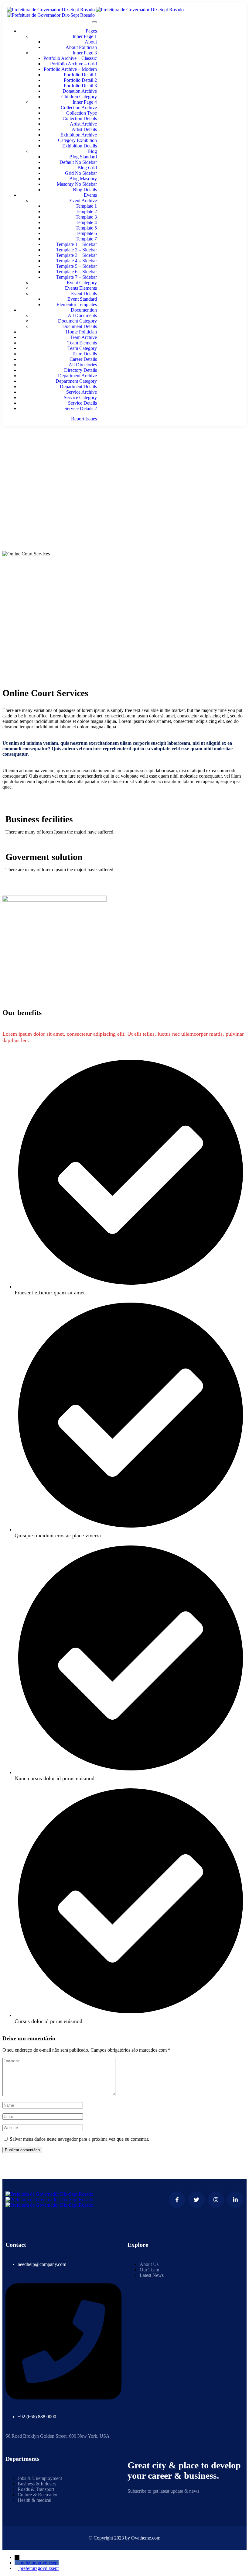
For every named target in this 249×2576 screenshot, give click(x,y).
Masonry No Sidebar (77, 184)
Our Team (149, 2270)
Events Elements (81, 288)
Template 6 (86, 233)
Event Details (84, 294)
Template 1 (86, 206)
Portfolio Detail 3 (80, 86)
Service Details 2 (81, 408)
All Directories (83, 365)
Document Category (77, 321)
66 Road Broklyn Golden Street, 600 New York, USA (58, 2436)
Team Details (84, 354)
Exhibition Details (80, 146)
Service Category (80, 397)
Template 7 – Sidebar (77, 277)
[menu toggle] (94, 22)
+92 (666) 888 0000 (37, 2417)
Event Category (82, 283)
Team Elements (82, 343)
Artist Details (84, 129)
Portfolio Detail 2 (80, 80)
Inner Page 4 (85, 102)
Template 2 (86, 211)
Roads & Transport (36, 2489)
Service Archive (82, 392)
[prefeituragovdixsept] (17, 2563)
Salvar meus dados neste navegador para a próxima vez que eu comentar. (79, 2139)
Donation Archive (80, 91)
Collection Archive (79, 107)
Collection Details (80, 118)
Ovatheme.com (146, 2538)
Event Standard (82, 299)
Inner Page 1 (85, 36)
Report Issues (84, 419)
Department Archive (77, 376)
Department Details (78, 387)
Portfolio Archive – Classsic (70, 58)
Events (90, 195)
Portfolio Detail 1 (80, 75)
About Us (149, 2264)
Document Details (80, 326)
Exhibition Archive (79, 135)
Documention (84, 310)
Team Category (82, 348)
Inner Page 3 (85, 53)
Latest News (152, 2275)
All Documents (82, 315)
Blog (92, 151)
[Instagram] (216, 2200)
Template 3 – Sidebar (77, 255)
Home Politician (81, 332)
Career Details (83, 359)
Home (125, 462)
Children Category (79, 97)
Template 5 (86, 228)
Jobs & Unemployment (40, 2478)
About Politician (81, 47)
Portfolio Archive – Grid (73, 64)
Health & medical (34, 2500)
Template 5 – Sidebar (77, 266)
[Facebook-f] (177, 2200)
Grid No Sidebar (81, 173)
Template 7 (86, 239)
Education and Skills (124, 473)
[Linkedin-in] (235, 2200)
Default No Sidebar (78, 162)
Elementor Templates (77, 304)
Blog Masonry (83, 179)
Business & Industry (37, 2484)
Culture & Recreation (38, 2495)
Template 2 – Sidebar (77, 250)
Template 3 (86, 217)
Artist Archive (83, 124)
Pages (91, 31)
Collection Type (82, 113)
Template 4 (86, 222)
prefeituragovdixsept (39, 2563)
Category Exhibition (77, 140)
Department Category (76, 381)
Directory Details (80, 370)
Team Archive (83, 337)
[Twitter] (196, 2200)
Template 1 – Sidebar (77, 244)
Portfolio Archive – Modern (70, 69)
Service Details (82, 403)
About (91, 42)
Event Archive (83, 200)
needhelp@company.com (42, 2264)
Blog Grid (87, 168)
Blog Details (85, 190)
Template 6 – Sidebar (77, 272)
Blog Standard (83, 157)
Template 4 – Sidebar (77, 261)
